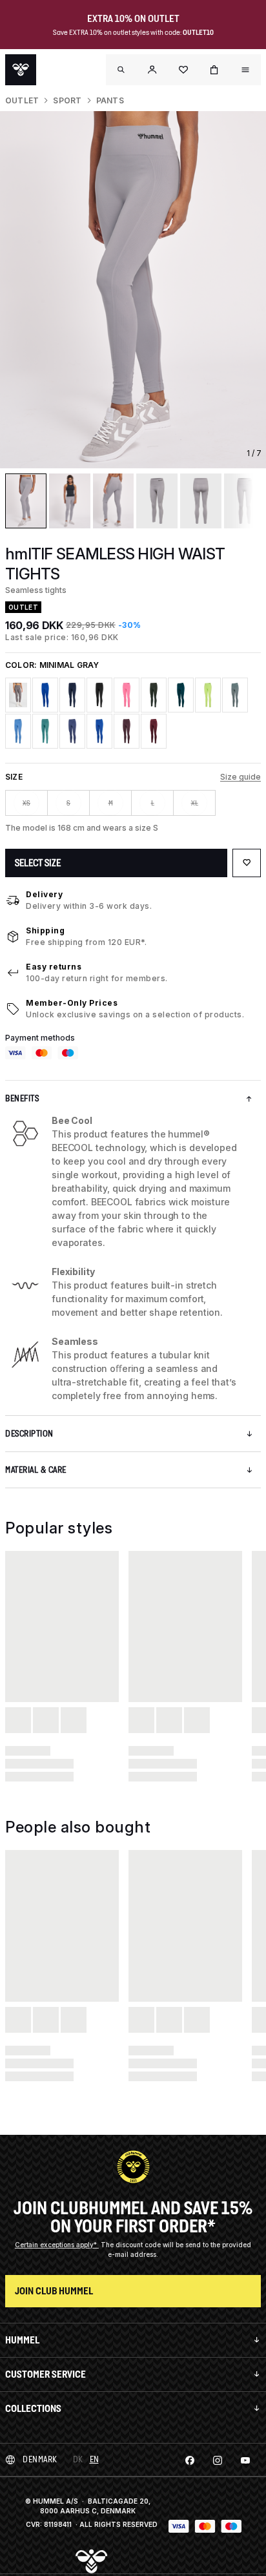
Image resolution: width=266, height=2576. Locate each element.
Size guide (240, 777)
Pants (110, 100)
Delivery (44, 894)
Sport (67, 100)
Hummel (22, 2340)
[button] (152, 70)
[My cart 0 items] (214, 70)
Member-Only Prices (72, 1003)
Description (29, 1434)
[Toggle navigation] (121, 70)
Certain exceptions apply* (57, 2245)
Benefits (22, 1098)
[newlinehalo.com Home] (21, 70)
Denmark (40, 2459)
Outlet (22, 100)
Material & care (36, 1470)
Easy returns (54, 967)
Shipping (45, 930)
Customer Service (46, 2374)
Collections (33, 2408)
